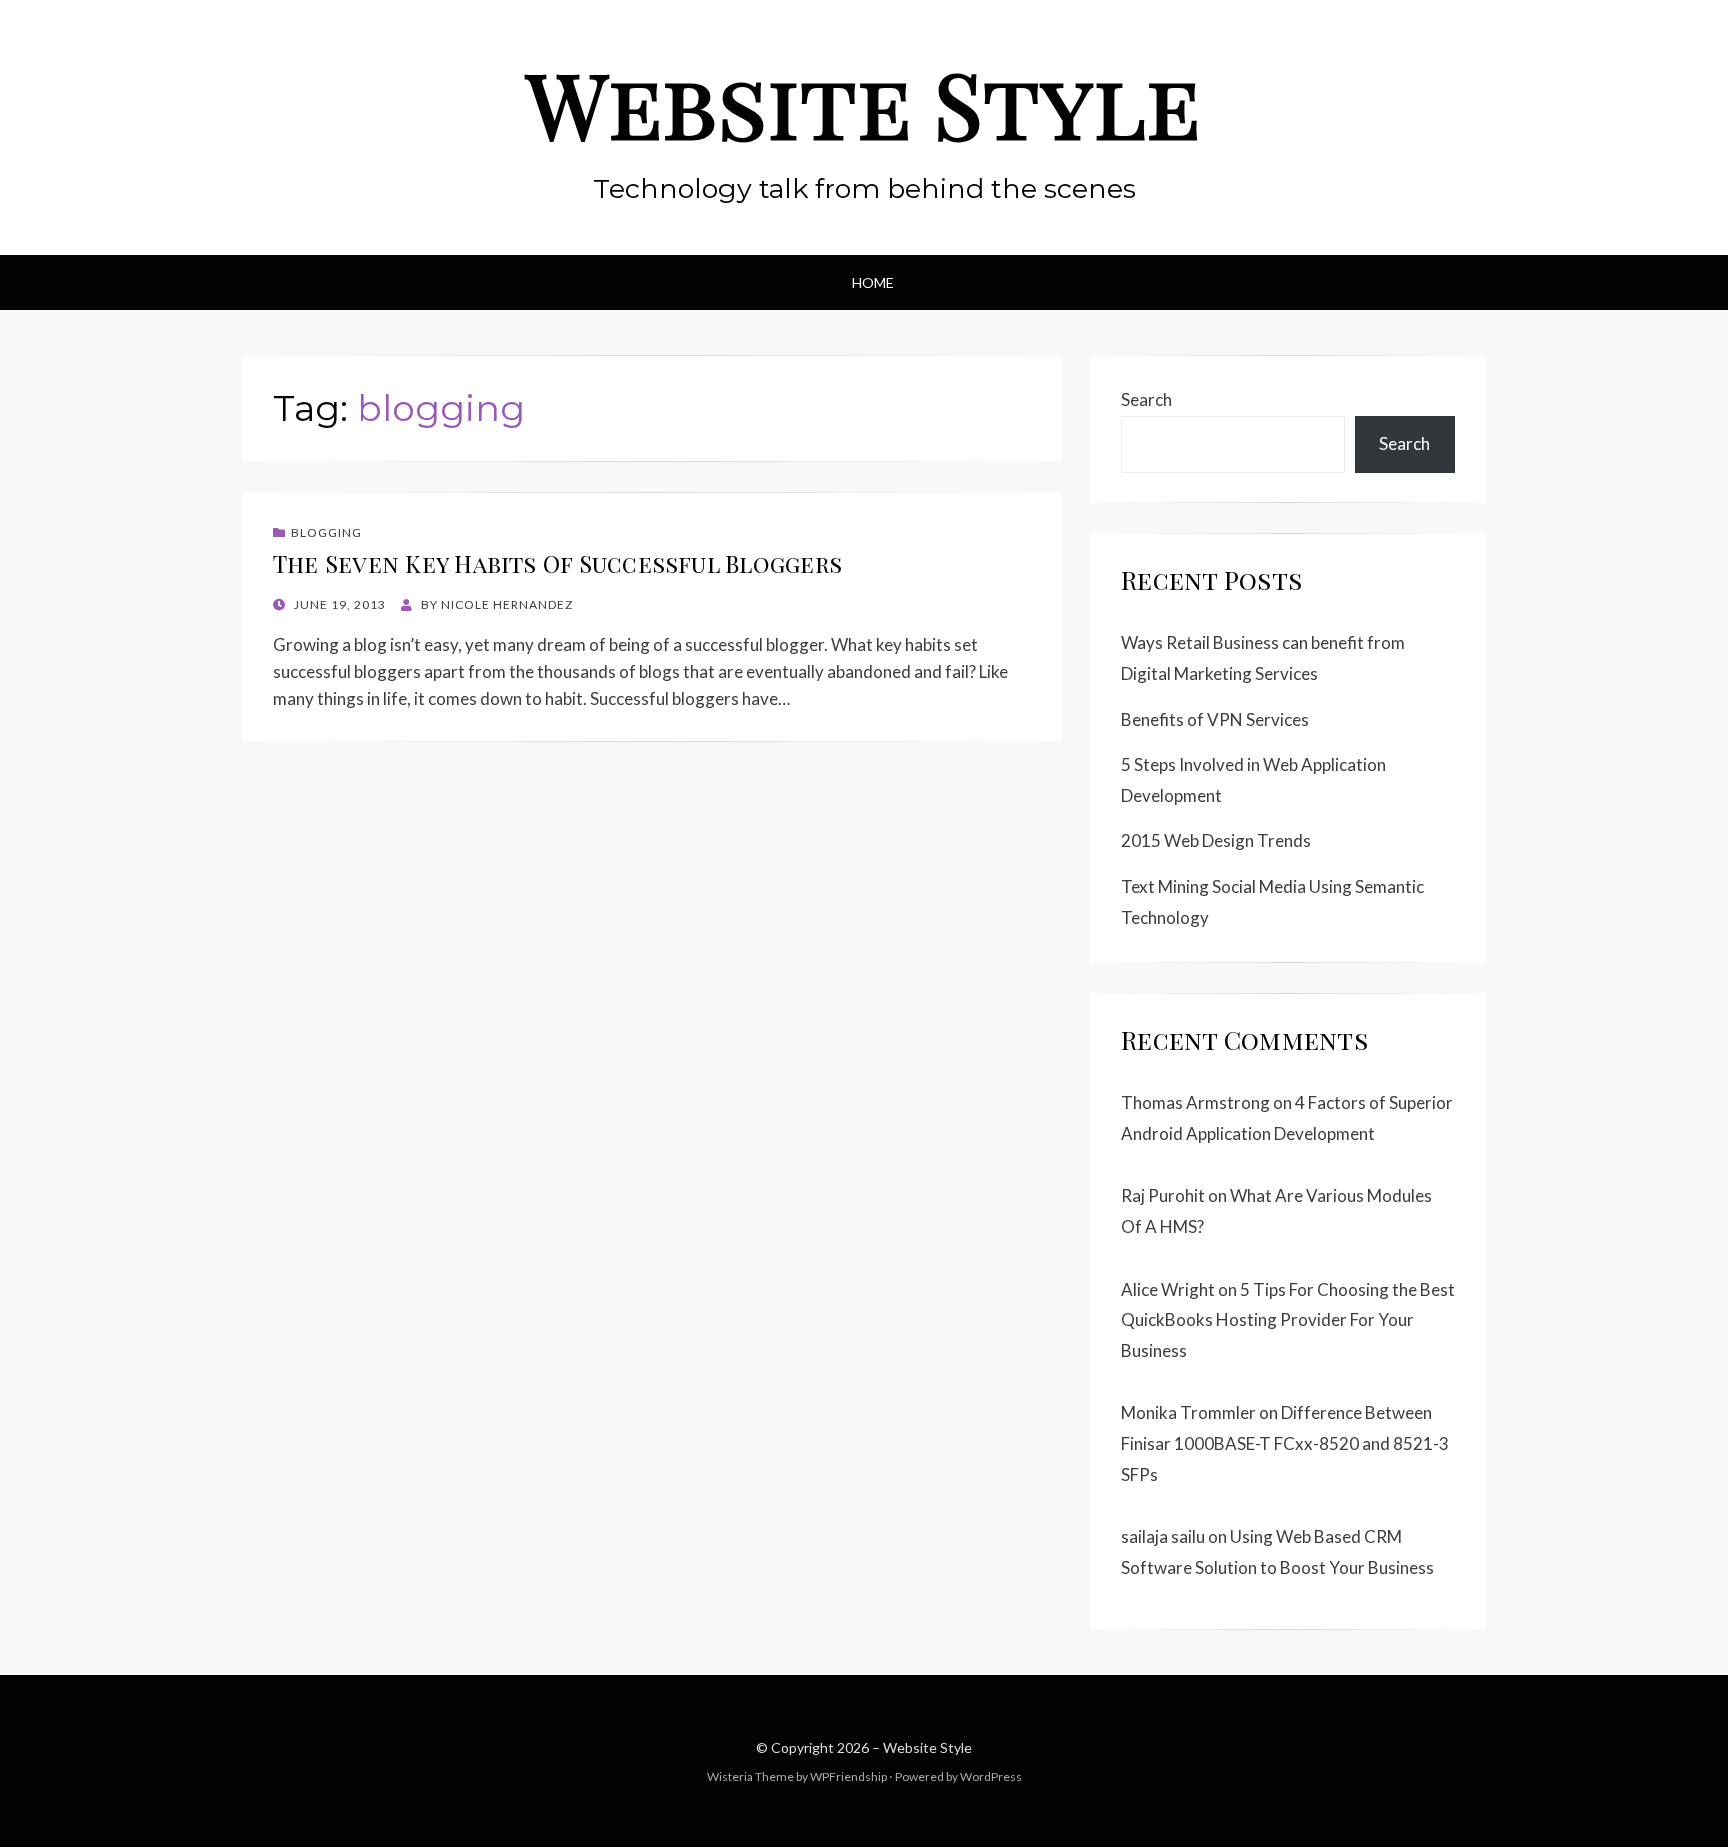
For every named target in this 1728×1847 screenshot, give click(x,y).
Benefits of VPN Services (1215, 719)
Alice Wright (1168, 1289)
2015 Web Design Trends (1216, 840)
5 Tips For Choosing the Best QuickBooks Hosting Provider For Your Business (1288, 1320)
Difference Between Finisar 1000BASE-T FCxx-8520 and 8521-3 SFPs (1285, 1443)
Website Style (864, 103)
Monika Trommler (1188, 1412)
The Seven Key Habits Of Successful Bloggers (557, 563)
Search (1146, 399)
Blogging (326, 532)
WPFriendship (848, 1776)
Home (873, 282)
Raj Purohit (1163, 1195)
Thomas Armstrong (1195, 1102)
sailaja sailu (1163, 1536)
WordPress (991, 1776)
